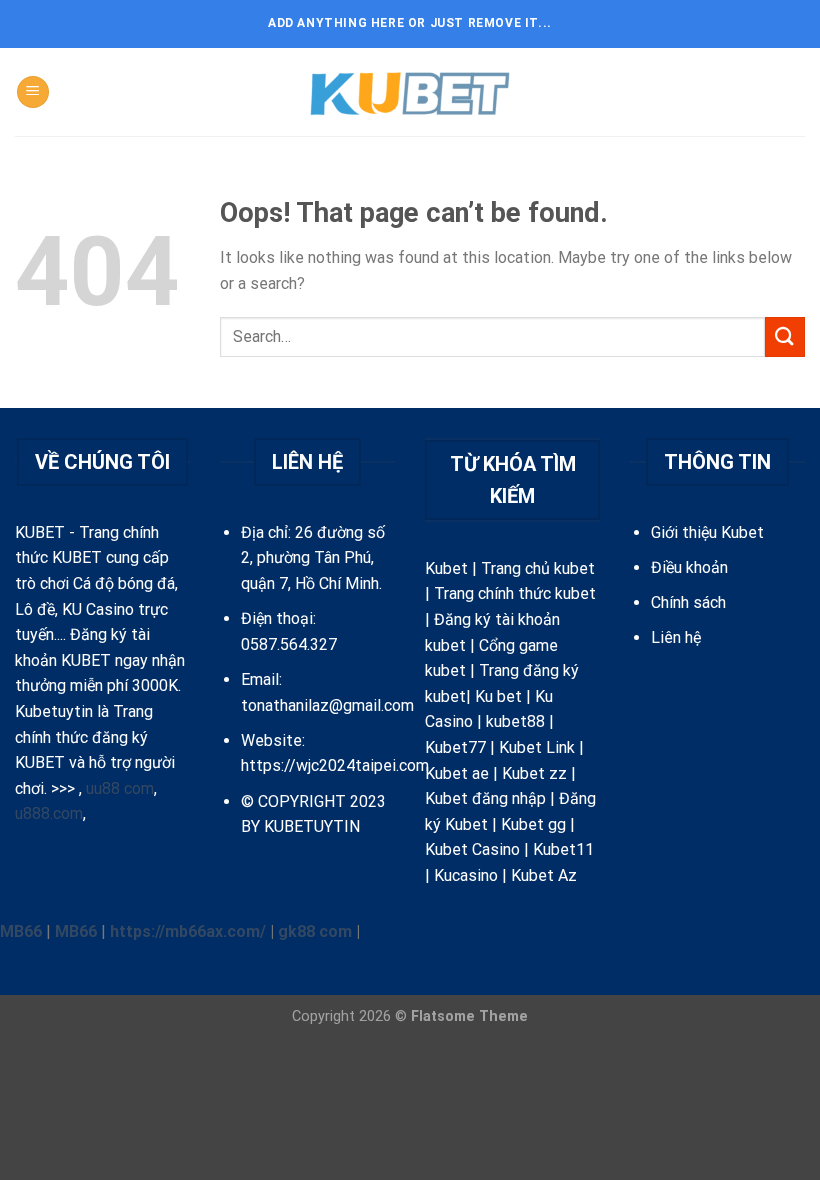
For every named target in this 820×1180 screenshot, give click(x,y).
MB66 (21, 931)
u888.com (49, 813)
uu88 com (120, 788)
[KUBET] (410, 92)
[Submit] (785, 336)
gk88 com (315, 931)
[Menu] (33, 92)
